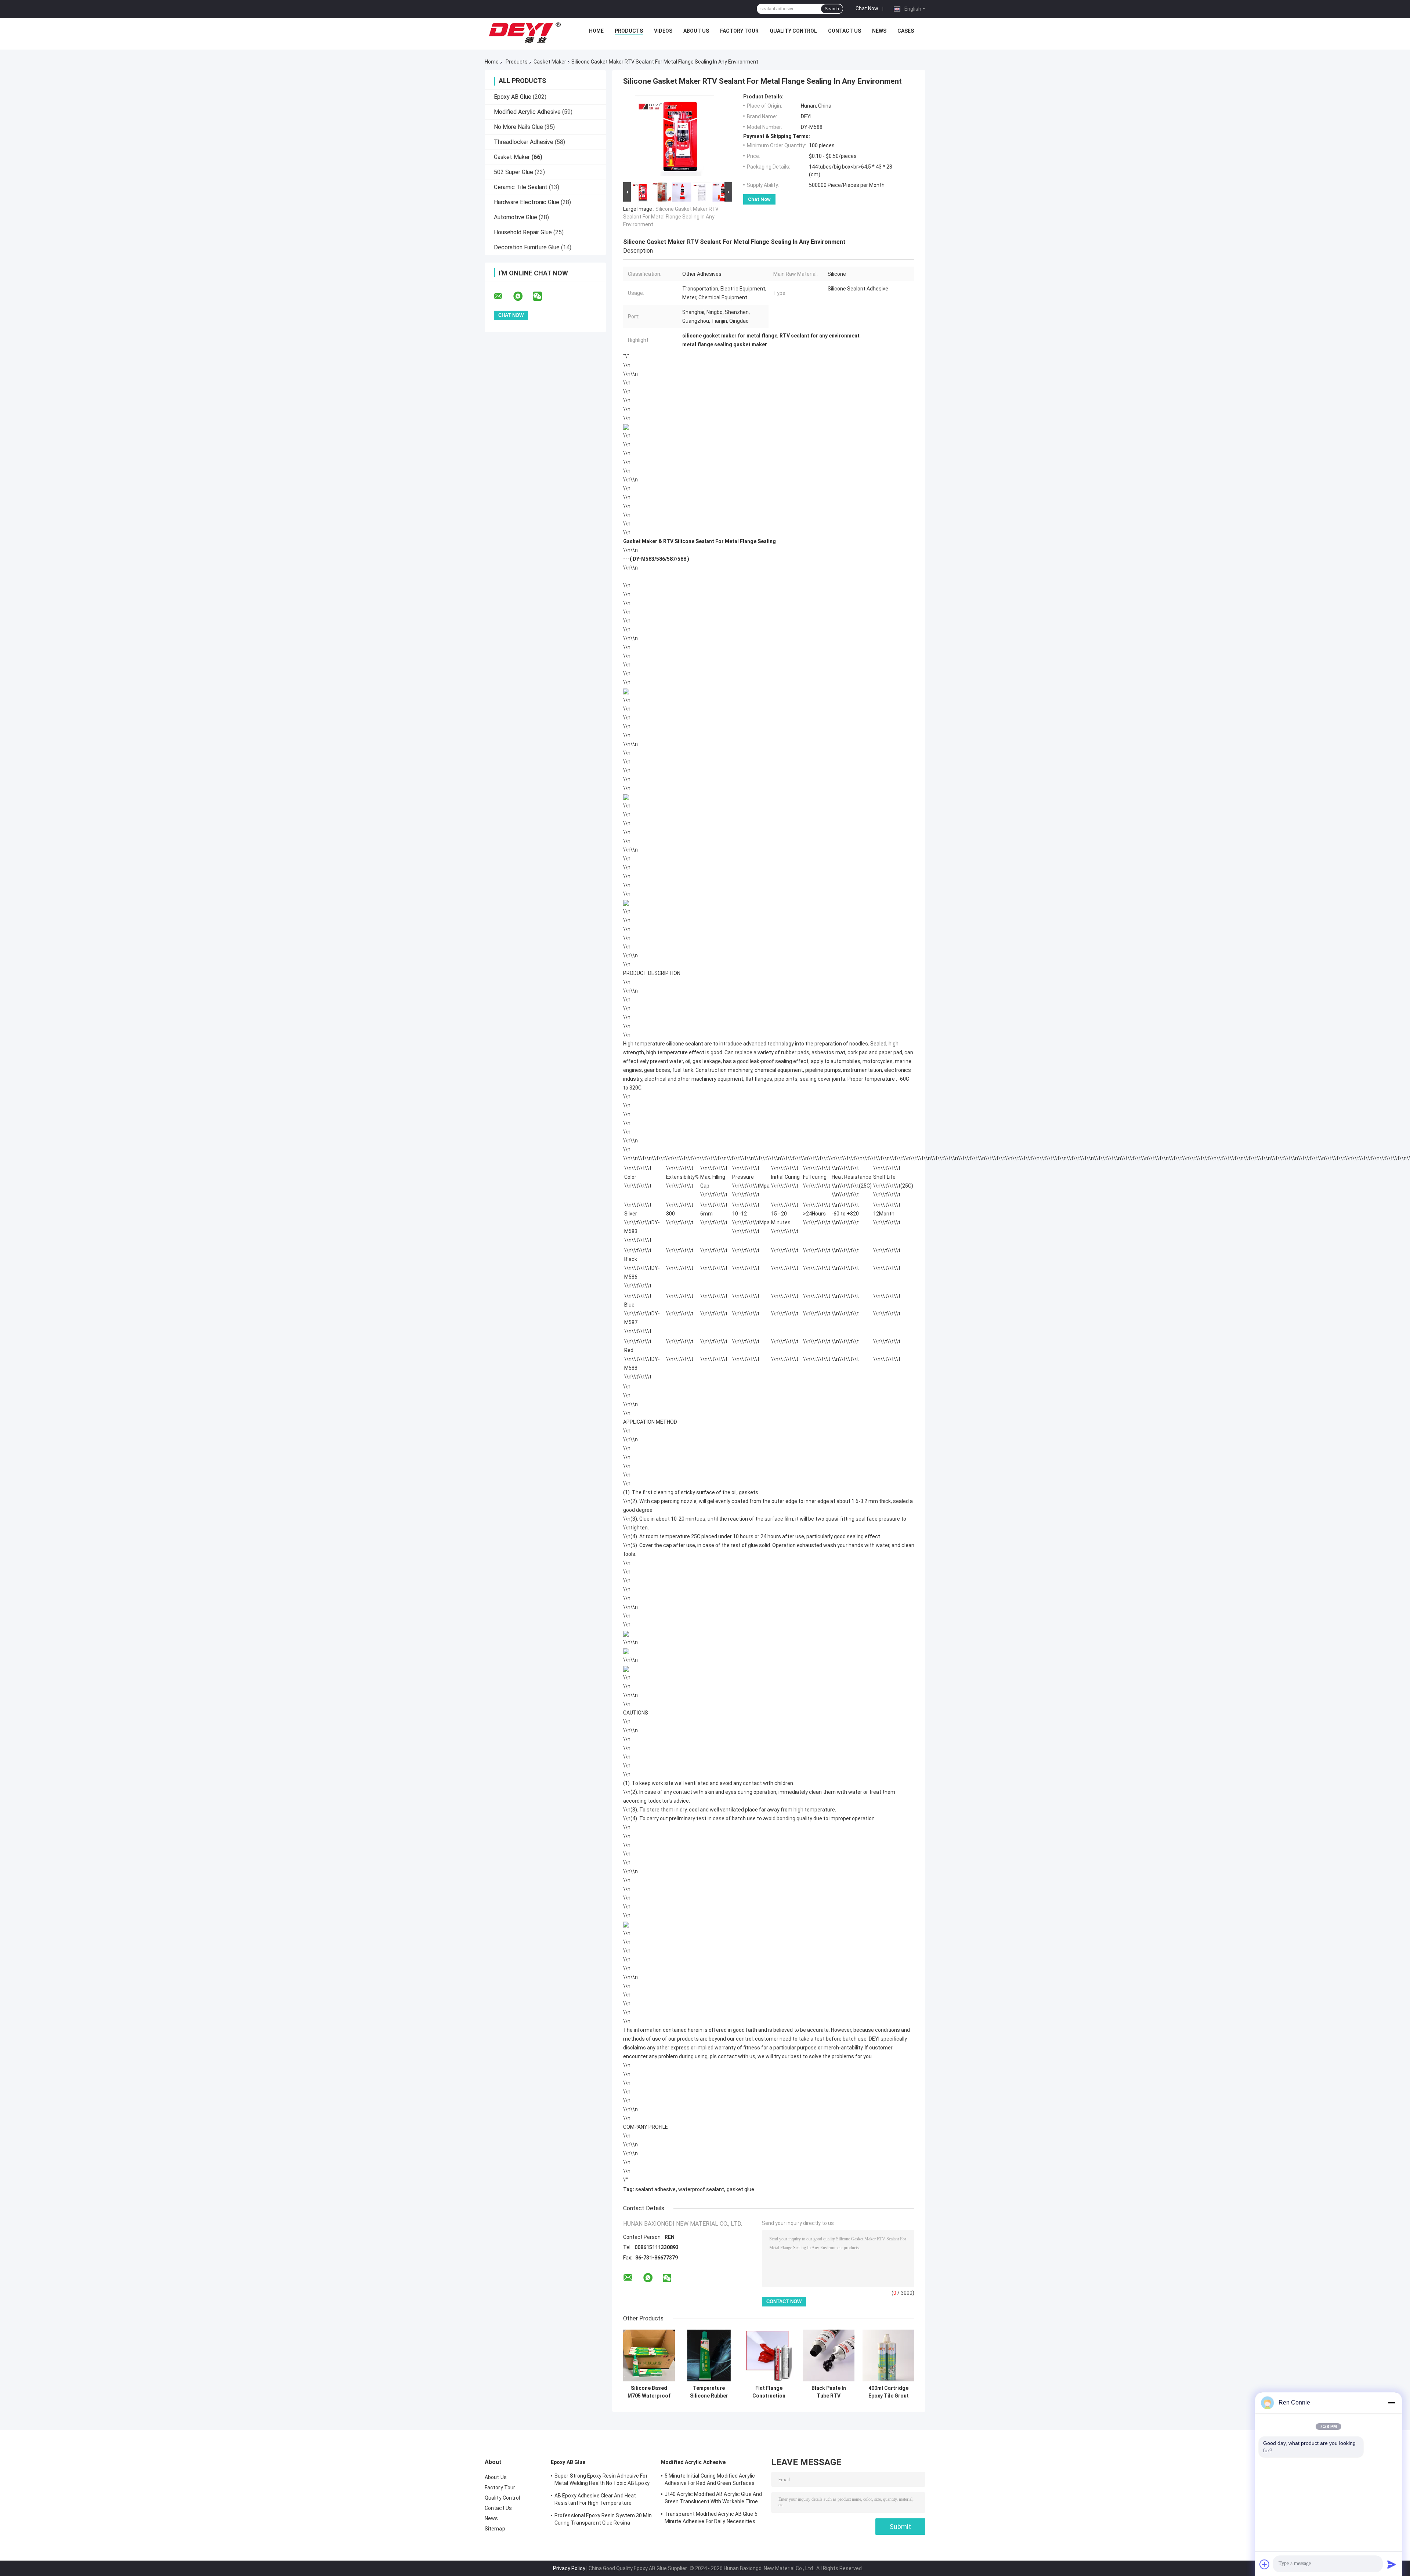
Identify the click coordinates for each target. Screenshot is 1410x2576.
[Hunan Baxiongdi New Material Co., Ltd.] (525, 33)
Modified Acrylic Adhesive (527, 112)
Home (596, 31)
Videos (663, 31)
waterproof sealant (701, 2189)
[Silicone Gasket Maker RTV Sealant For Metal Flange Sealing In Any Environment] (675, 137)
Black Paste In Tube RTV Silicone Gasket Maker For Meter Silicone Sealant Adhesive (829, 2392)
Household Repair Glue (523, 232)
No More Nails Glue (518, 127)
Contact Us (845, 31)
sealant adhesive (655, 2189)
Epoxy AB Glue (513, 97)
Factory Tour (739, 31)
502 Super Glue (514, 172)
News (879, 31)
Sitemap (495, 2529)
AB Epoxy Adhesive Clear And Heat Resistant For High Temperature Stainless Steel (595, 2500)
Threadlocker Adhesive (524, 142)
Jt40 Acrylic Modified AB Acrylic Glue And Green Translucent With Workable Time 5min (713, 2499)
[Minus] (1392, 2403)
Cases (906, 31)
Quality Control (793, 31)
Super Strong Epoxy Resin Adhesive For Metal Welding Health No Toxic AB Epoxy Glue (602, 2481)
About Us (696, 31)
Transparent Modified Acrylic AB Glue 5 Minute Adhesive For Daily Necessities (711, 2518)
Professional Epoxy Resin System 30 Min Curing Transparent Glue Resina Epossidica (603, 2520)
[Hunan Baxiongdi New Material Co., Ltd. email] (503, 296)
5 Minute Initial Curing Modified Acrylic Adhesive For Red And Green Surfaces (710, 2479)
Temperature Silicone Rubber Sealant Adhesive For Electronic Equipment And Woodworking (709, 2392)
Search (832, 9)
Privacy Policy (569, 2568)
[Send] (1392, 2564)
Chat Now (867, 8)
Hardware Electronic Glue (527, 202)
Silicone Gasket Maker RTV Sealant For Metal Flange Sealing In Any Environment (671, 217)
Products (629, 31)
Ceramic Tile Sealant (521, 187)
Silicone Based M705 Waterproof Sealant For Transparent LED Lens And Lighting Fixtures (649, 2392)
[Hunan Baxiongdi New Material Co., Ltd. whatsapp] (523, 296)
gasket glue (740, 2189)
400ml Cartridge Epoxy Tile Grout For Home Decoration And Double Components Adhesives (889, 2392)
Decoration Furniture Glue (527, 247)
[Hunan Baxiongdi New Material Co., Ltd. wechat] (542, 296)
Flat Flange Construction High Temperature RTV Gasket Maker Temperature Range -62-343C (769, 2392)
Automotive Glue (516, 217)
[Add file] (1265, 2564)
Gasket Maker (550, 62)
